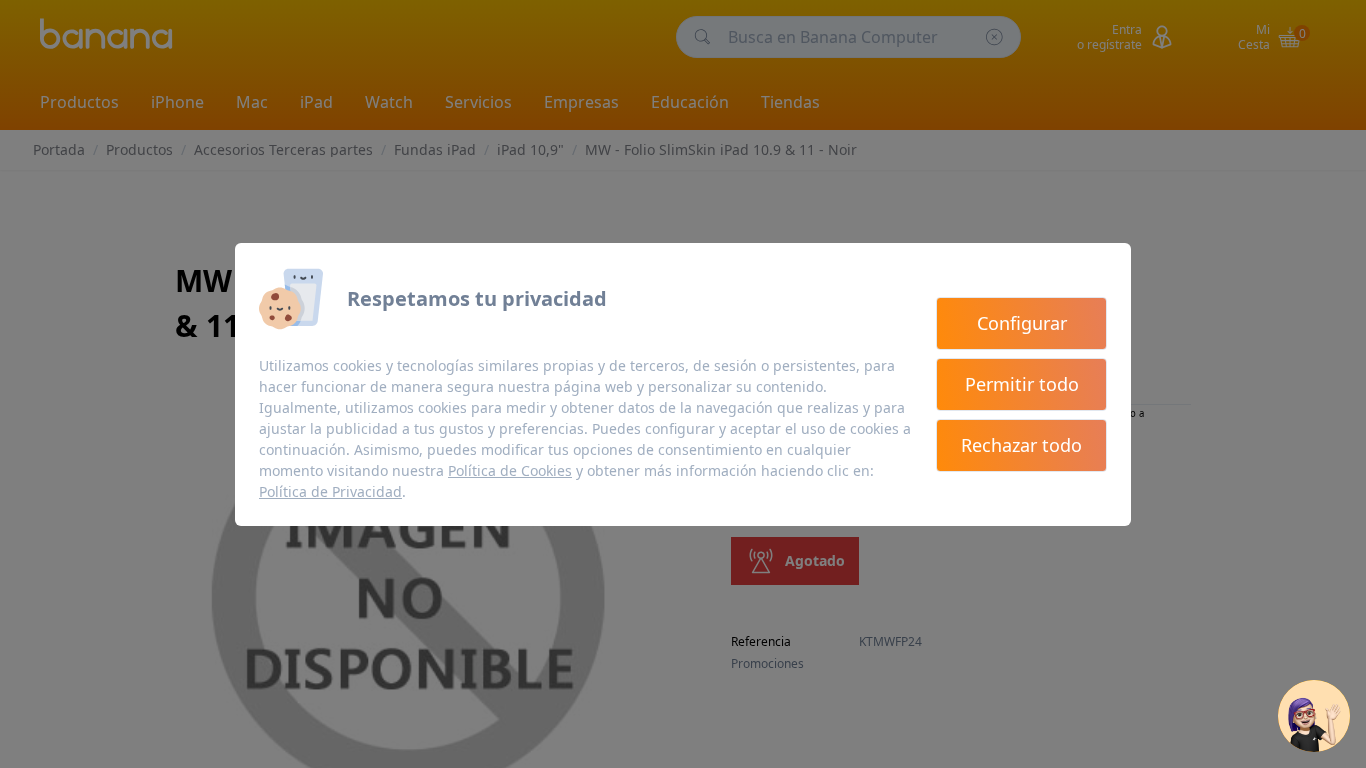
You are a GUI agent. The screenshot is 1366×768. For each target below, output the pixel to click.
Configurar (1022, 323)
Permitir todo (1022, 384)
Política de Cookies (510, 470)
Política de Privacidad (330, 491)
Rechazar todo (1021, 445)
